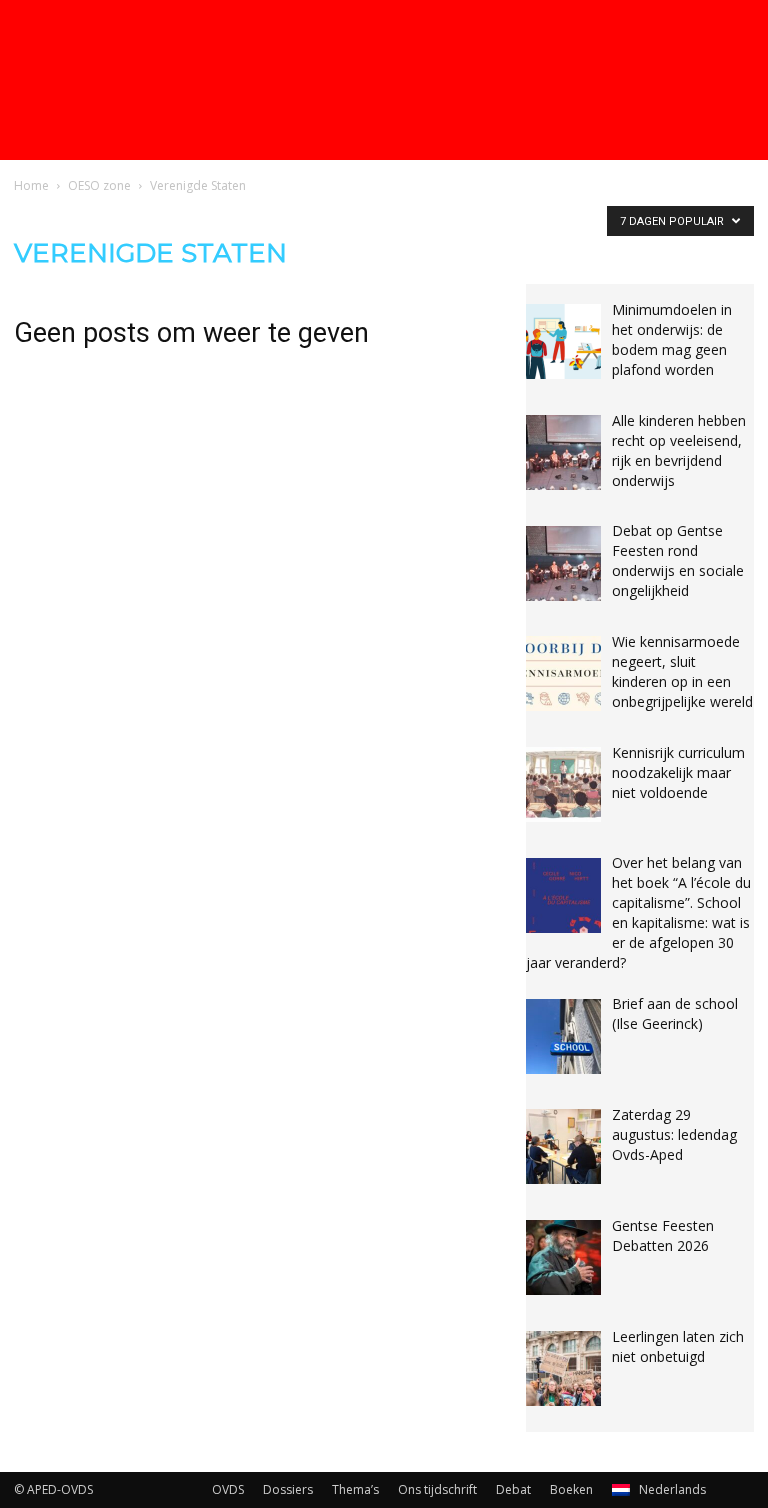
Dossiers (288, 1489)
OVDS (228, 1489)
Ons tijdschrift (437, 1489)
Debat (513, 1489)
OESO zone (99, 185)
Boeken (571, 1489)
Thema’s (355, 1489)
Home (31, 185)
